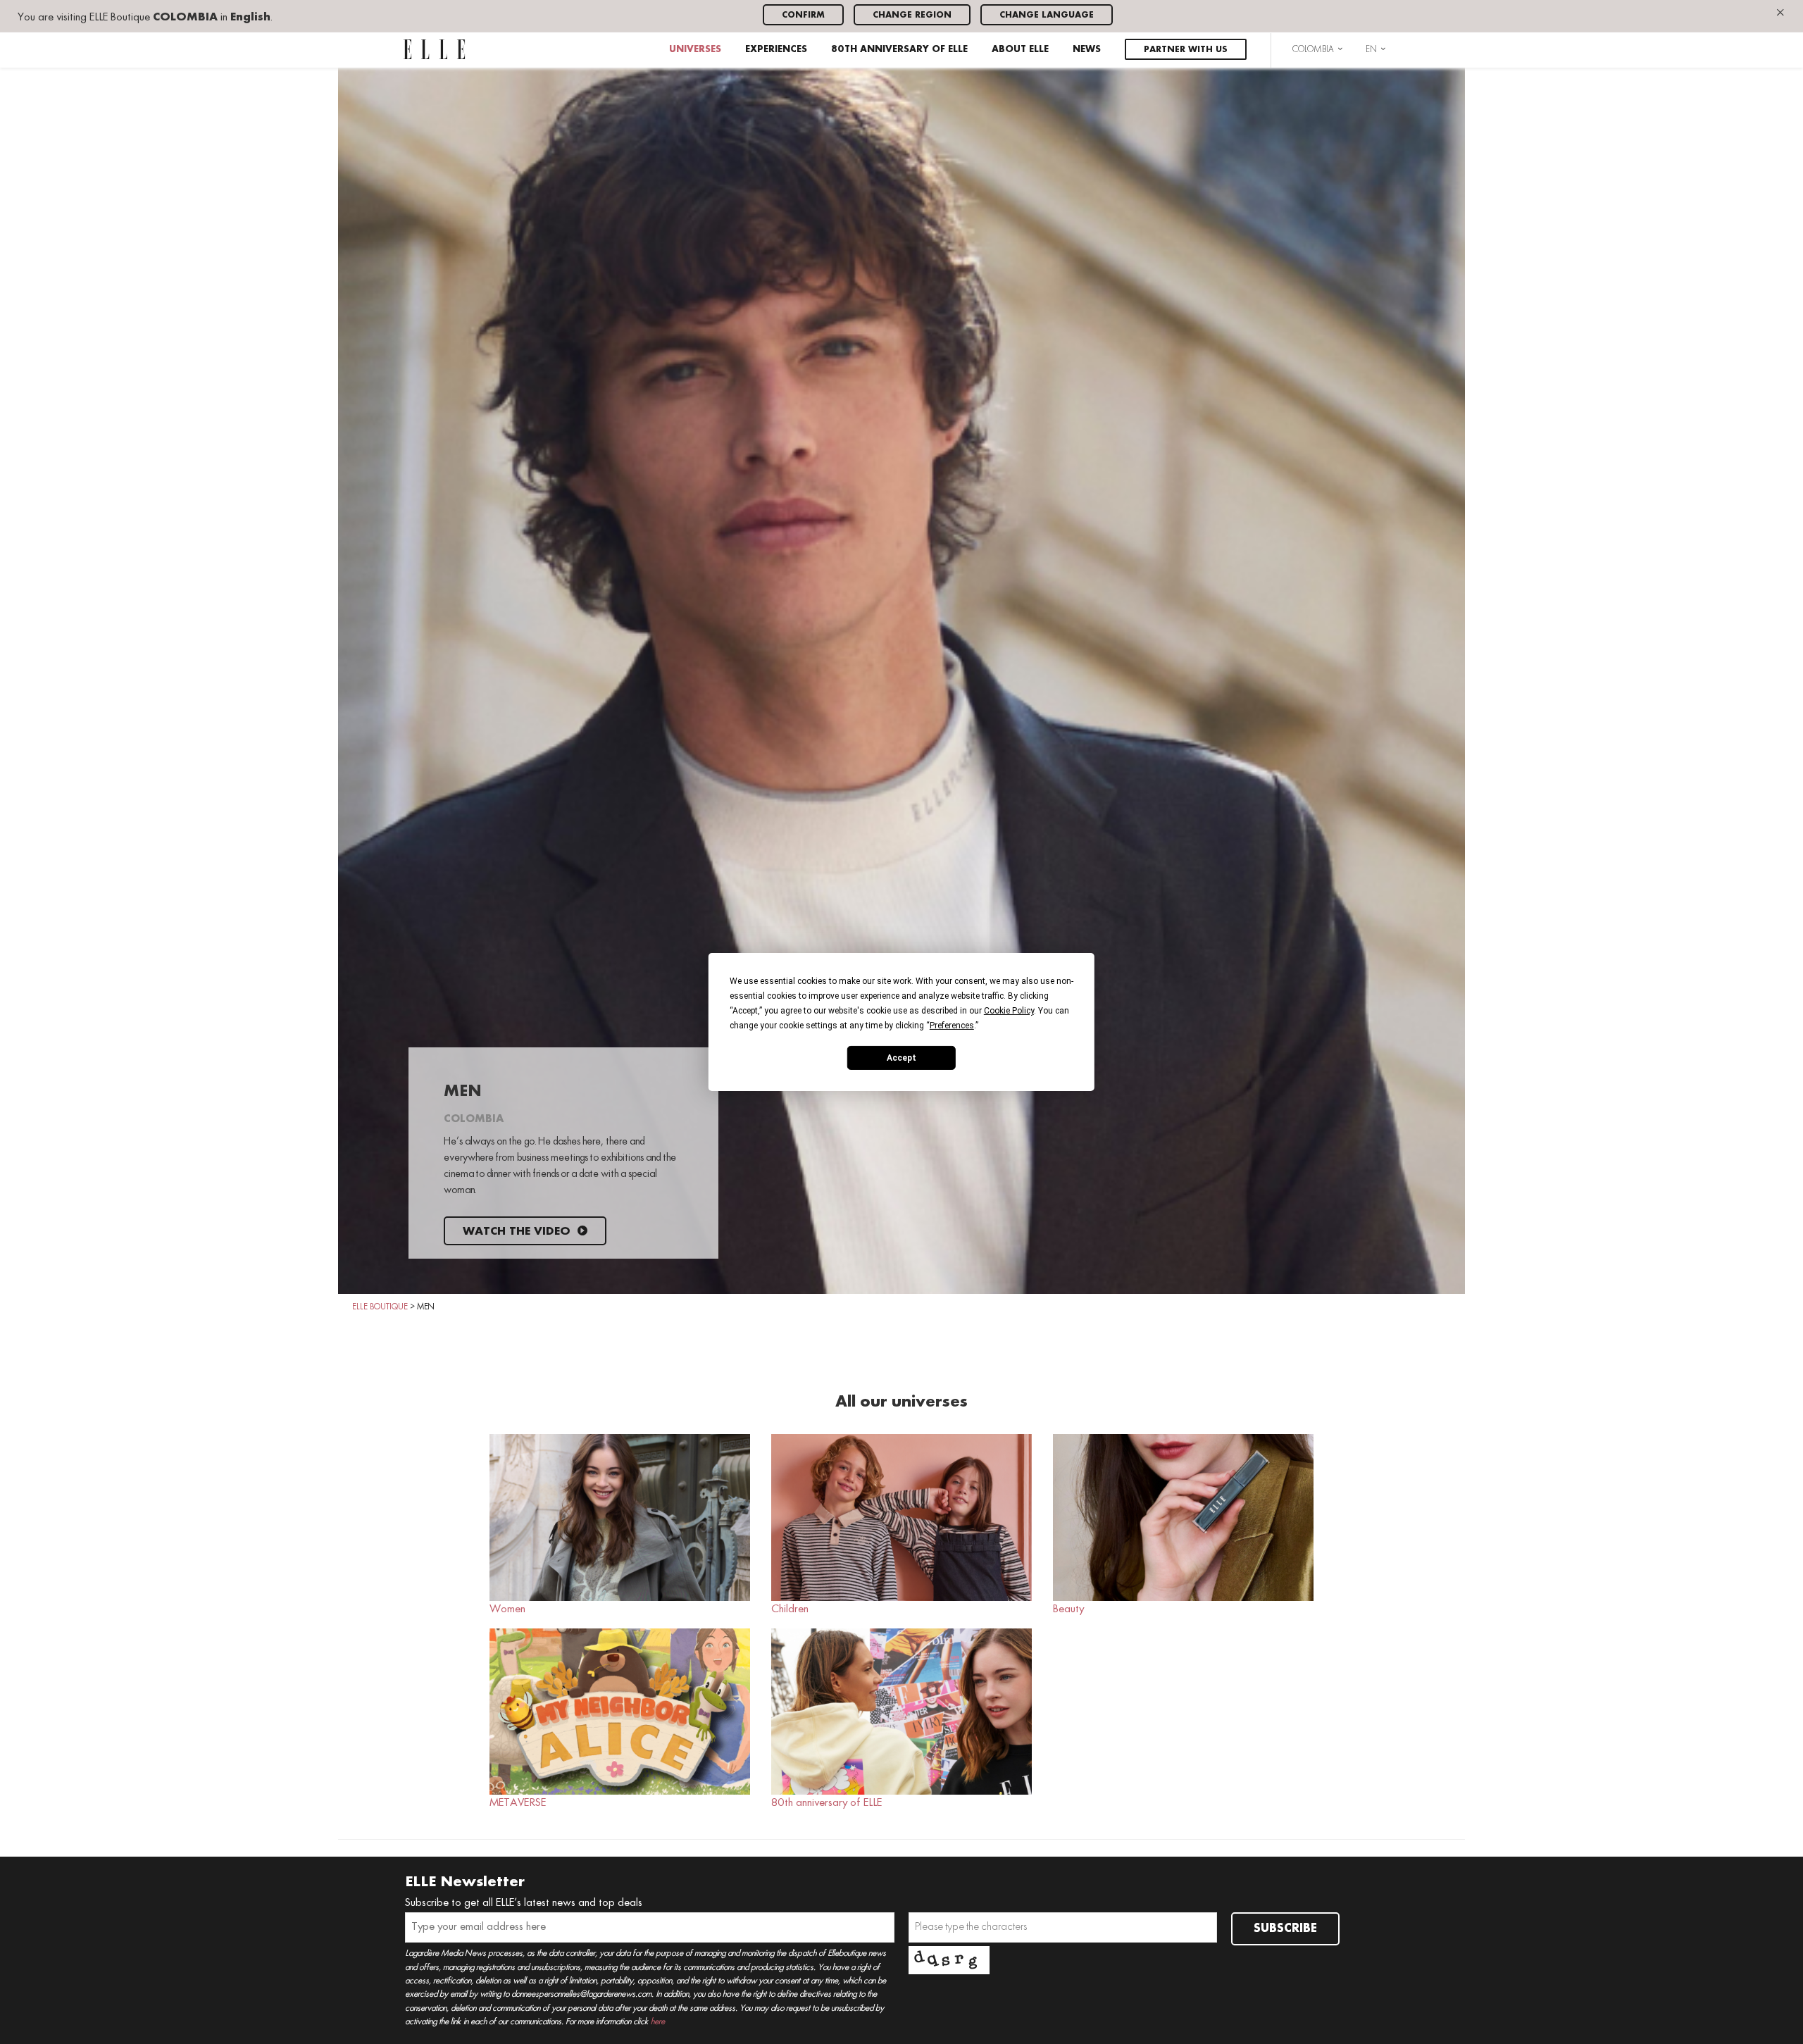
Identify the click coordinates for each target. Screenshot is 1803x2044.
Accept (901, 1057)
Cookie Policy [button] (1009, 1011)
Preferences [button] (952, 1026)
